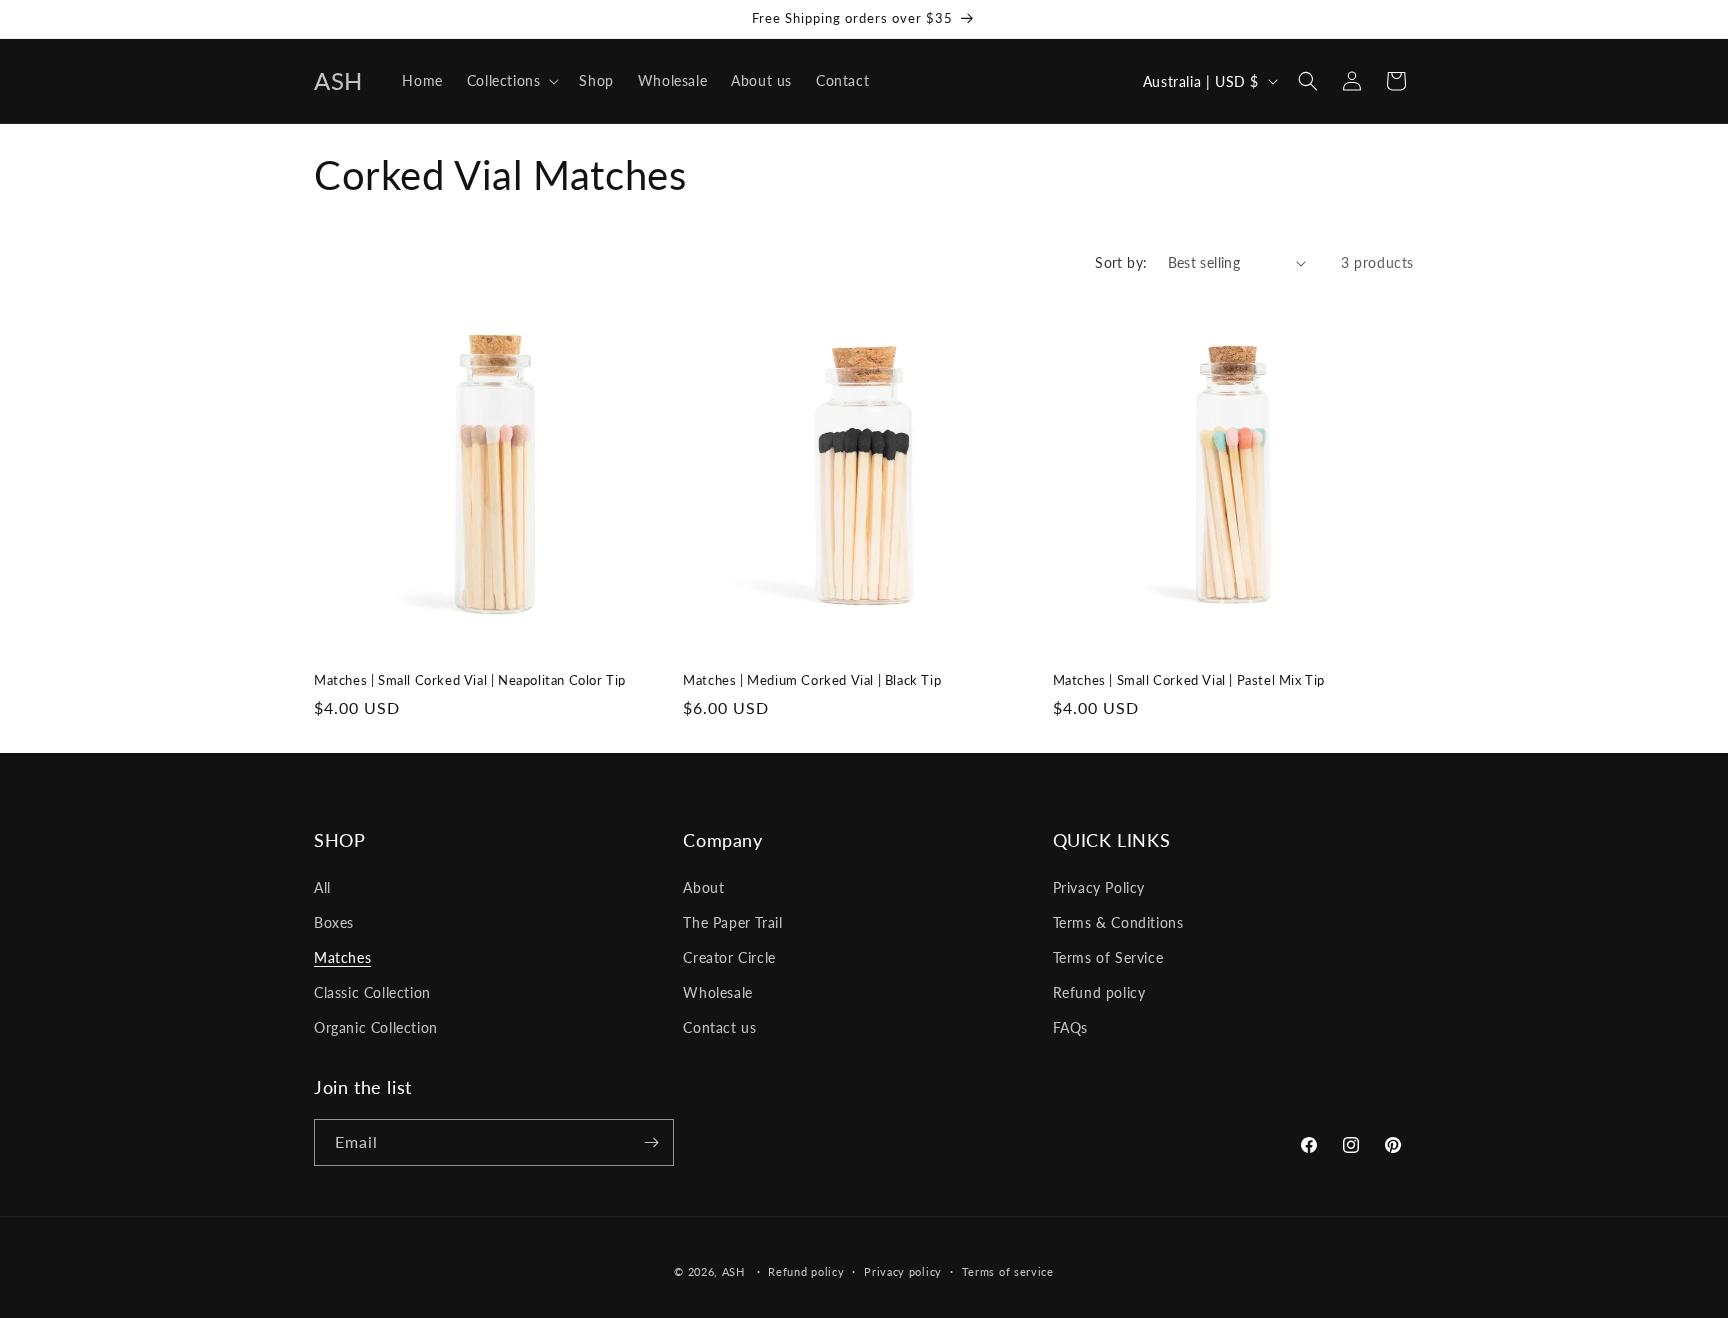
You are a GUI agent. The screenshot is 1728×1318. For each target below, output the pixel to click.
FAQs (1070, 1027)
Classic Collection (372, 992)
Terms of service (1008, 1271)
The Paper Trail (732, 922)
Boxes (334, 922)
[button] (511, 81)
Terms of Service (1108, 957)
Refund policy (1099, 992)
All (322, 887)
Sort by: (1121, 262)
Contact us (719, 1027)
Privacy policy (903, 1271)
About (703, 887)
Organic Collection (376, 1027)
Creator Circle (729, 957)
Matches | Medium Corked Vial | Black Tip (812, 680)
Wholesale (717, 992)
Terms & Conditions (1118, 922)
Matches (342, 957)
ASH (735, 1271)
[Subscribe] (651, 1142)
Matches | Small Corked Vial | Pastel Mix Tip (1189, 680)
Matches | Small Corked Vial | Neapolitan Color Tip (470, 680)
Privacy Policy (1099, 887)
